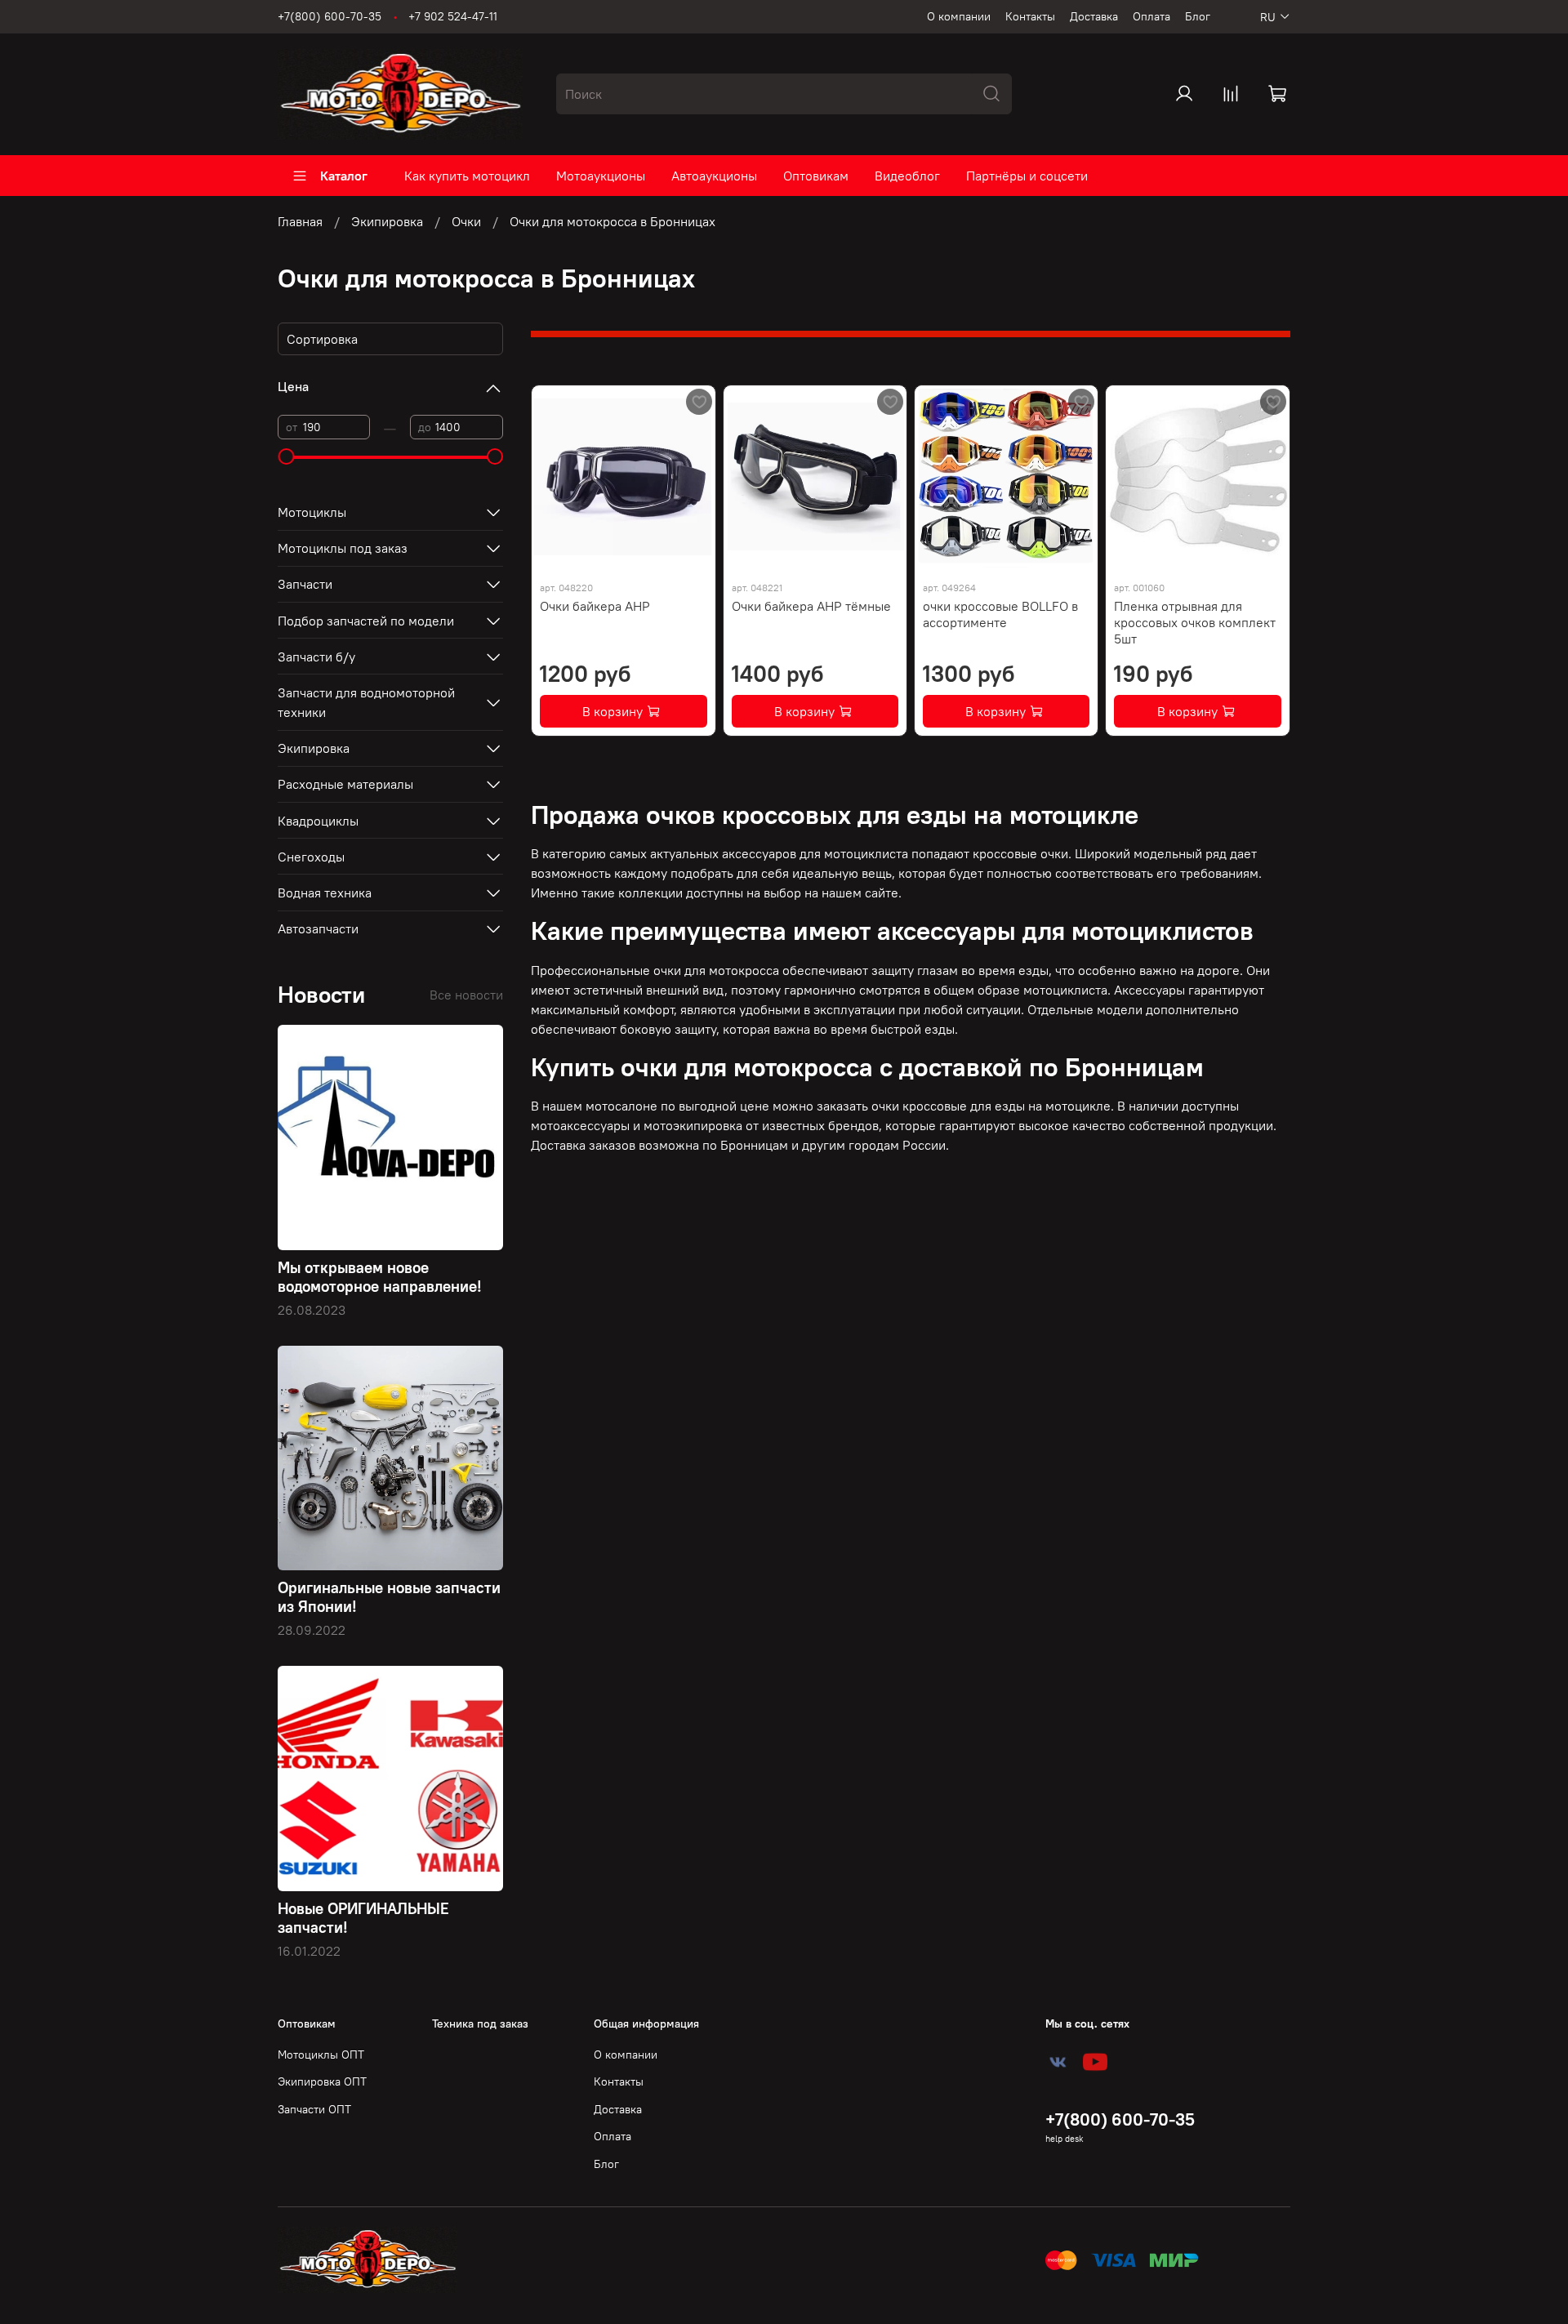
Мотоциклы (312, 512)
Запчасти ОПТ (314, 2109)
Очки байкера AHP (595, 606)
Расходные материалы (345, 784)
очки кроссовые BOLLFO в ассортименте (1000, 614)
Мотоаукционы (601, 176)
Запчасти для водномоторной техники (366, 702)
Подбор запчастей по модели (366, 621)
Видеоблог (907, 176)
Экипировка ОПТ (322, 2081)
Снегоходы (311, 857)
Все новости (466, 995)
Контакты (1030, 16)
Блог (1198, 16)
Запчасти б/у (316, 657)
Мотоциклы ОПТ (321, 2055)
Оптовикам (816, 176)
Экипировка (387, 221)
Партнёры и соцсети (1027, 176)
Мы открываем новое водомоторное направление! (380, 1277)
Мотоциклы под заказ (343, 548)
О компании (959, 16)
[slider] (286, 456)
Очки (466, 221)
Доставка (1094, 16)
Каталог (344, 176)
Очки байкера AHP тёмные (811, 606)
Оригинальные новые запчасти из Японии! (389, 1597)
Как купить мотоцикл (467, 176)
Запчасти (305, 584)
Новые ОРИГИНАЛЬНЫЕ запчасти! (363, 1918)
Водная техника (325, 893)
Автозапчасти (318, 928)
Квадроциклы (318, 821)
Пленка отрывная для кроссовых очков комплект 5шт (1195, 622)
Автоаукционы (714, 176)
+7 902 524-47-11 (453, 16)
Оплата (1151, 16)
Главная (300, 221)
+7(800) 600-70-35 (330, 16)
